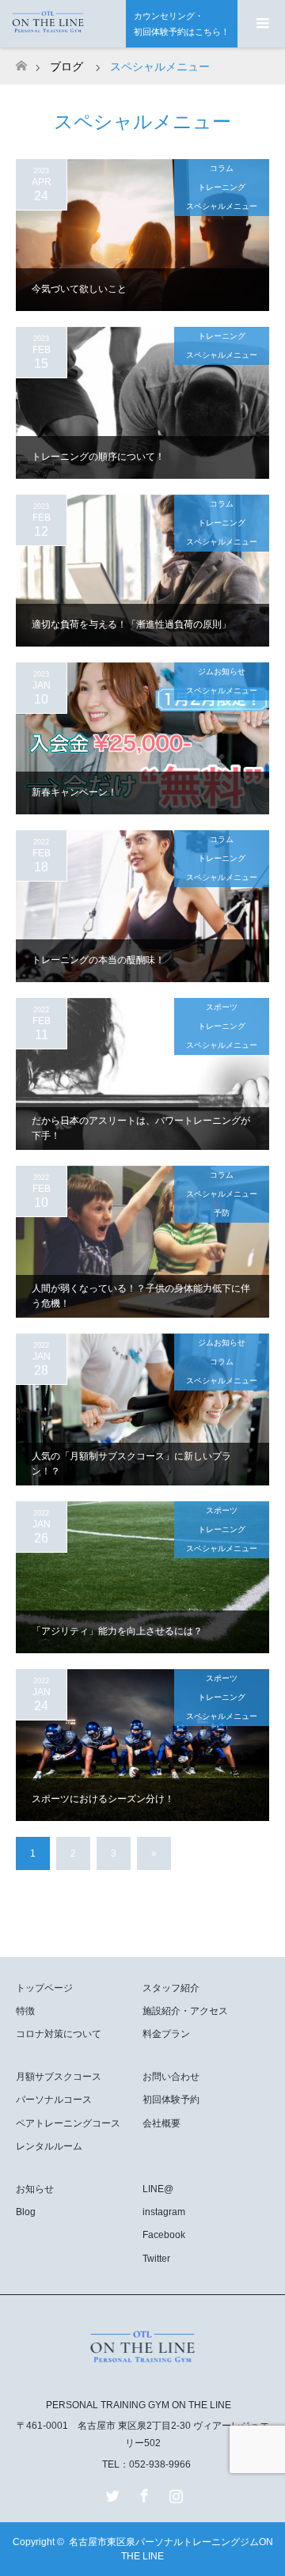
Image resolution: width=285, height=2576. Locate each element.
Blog (26, 2212)
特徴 (25, 2011)
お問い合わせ (171, 2077)
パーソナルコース (54, 2100)
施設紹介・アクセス (185, 2011)
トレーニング (222, 187)
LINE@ (158, 2189)
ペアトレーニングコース (68, 2123)
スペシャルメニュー (222, 206)
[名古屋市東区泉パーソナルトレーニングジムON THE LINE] (142, 2371)
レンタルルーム (49, 2146)
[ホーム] (21, 61)
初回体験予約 (171, 2100)
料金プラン (166, 2034)
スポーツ (222, 1007)
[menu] (261, 24)
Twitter (156, 2259)
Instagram (174, 2493)
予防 (222, 1213)
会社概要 (161, 2123)
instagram (164, 2212)
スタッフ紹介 (171, 1988)
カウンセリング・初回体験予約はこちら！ (182, 24)
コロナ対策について (59, 2034)
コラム (222, 168)
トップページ (44, 1988)
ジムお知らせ (222, 672)
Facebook (164, 2235)
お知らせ (35, 2189)
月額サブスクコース (59, 2077)
